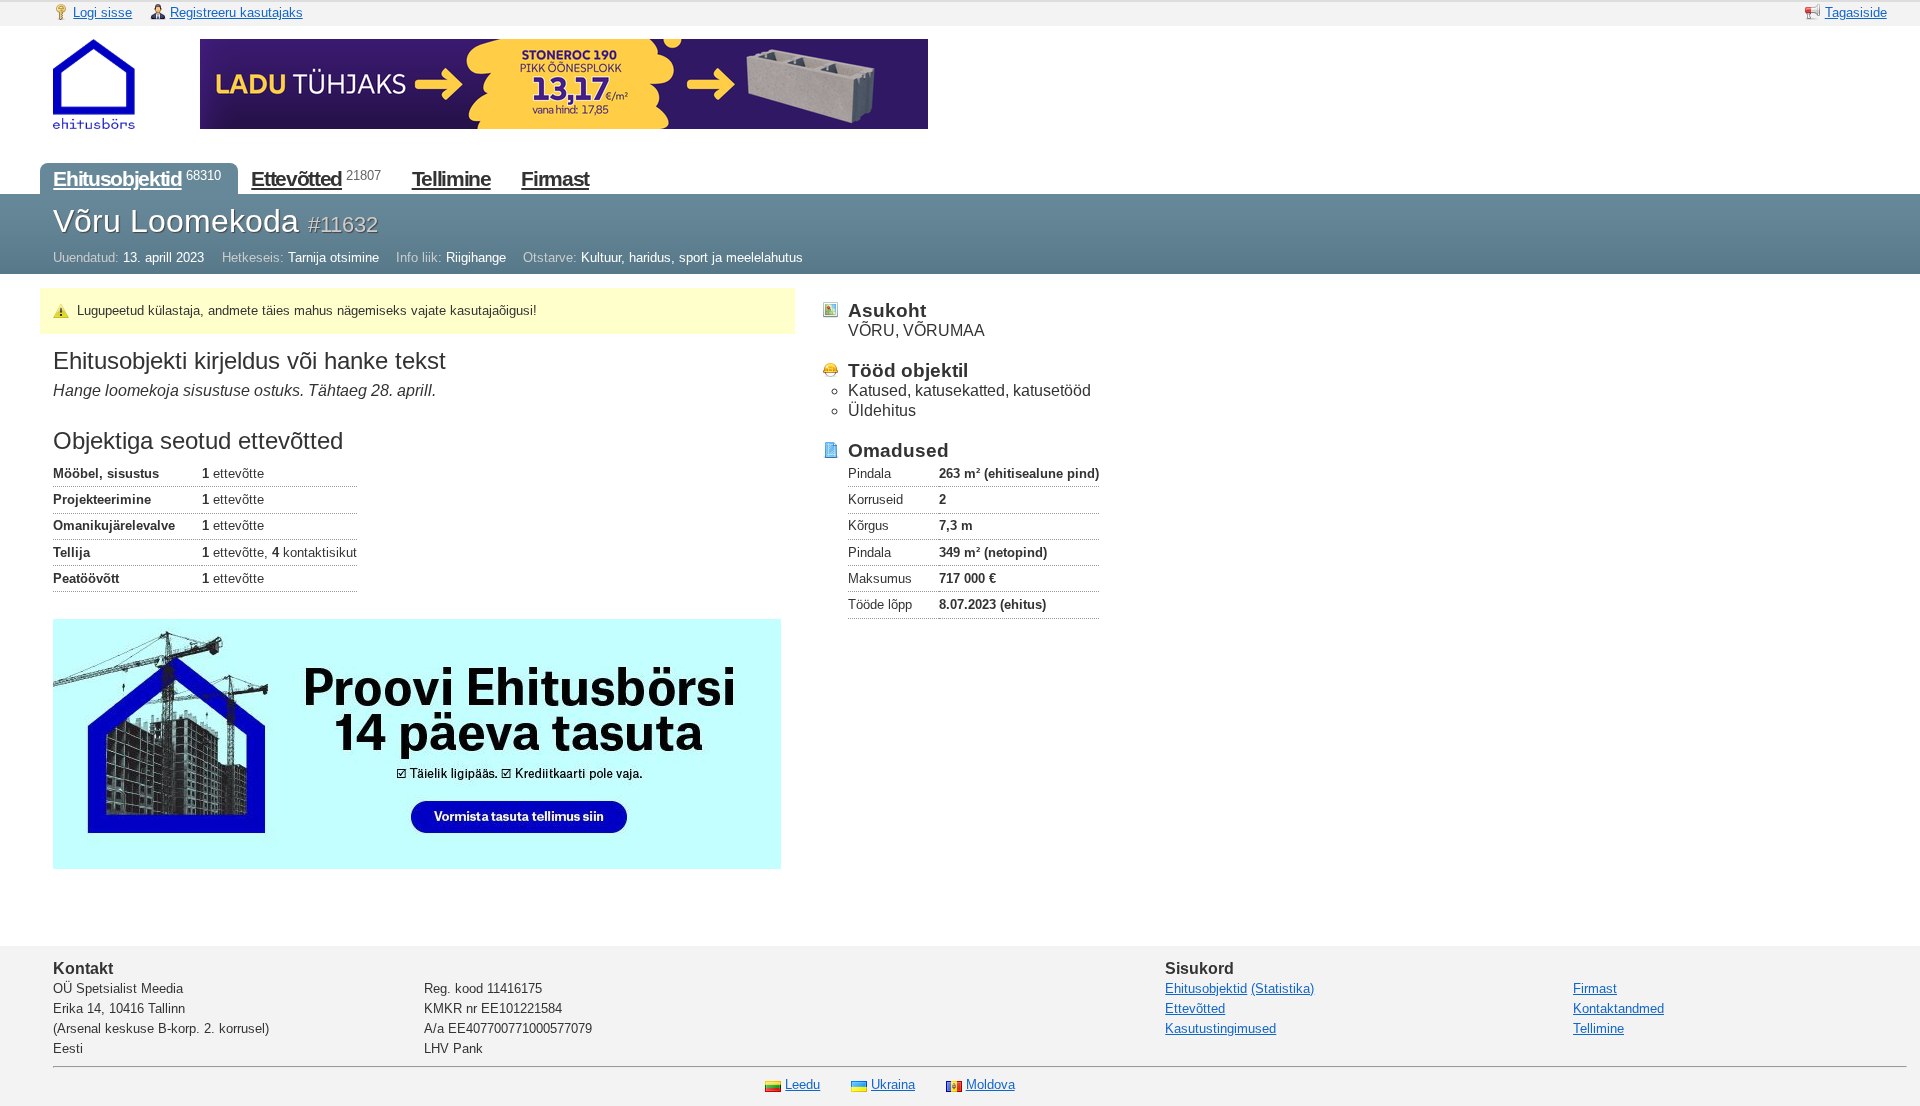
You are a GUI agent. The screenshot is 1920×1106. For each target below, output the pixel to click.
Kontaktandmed (1618, 1008)
